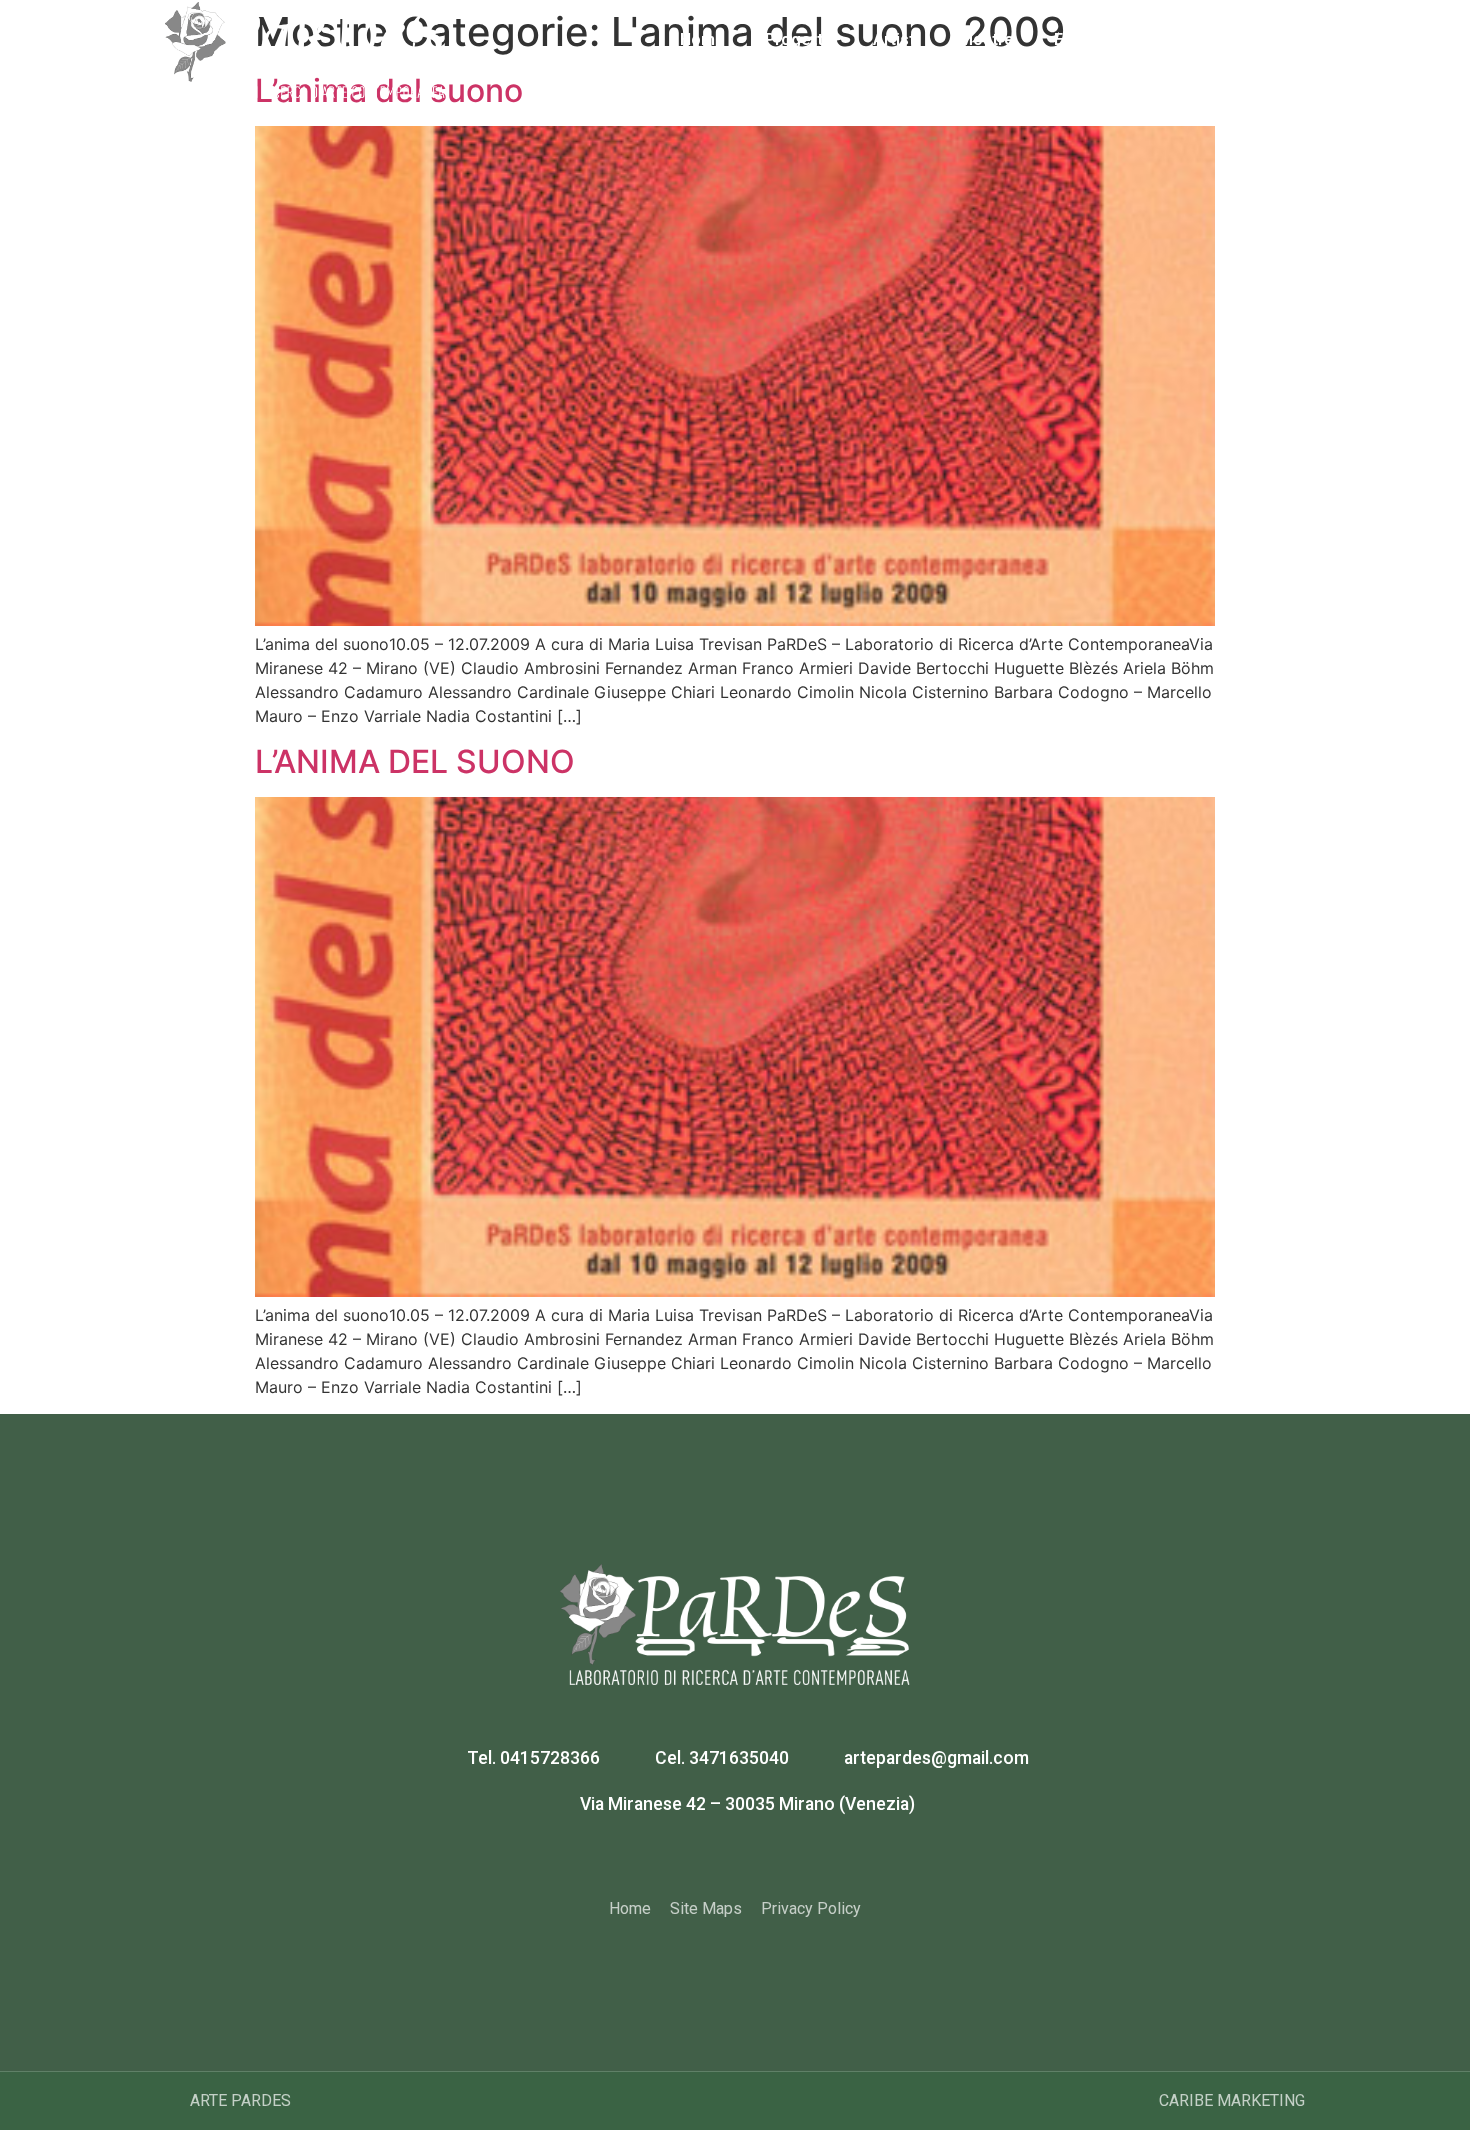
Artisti (896, 39)
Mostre (986, 39)
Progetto (799, 39)
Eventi (1077, 39)
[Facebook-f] (711, 1857)
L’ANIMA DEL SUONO (415, 761)
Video (1162, 39)
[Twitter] (760, 1857)
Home (702, 39)
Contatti (1254, 39)
